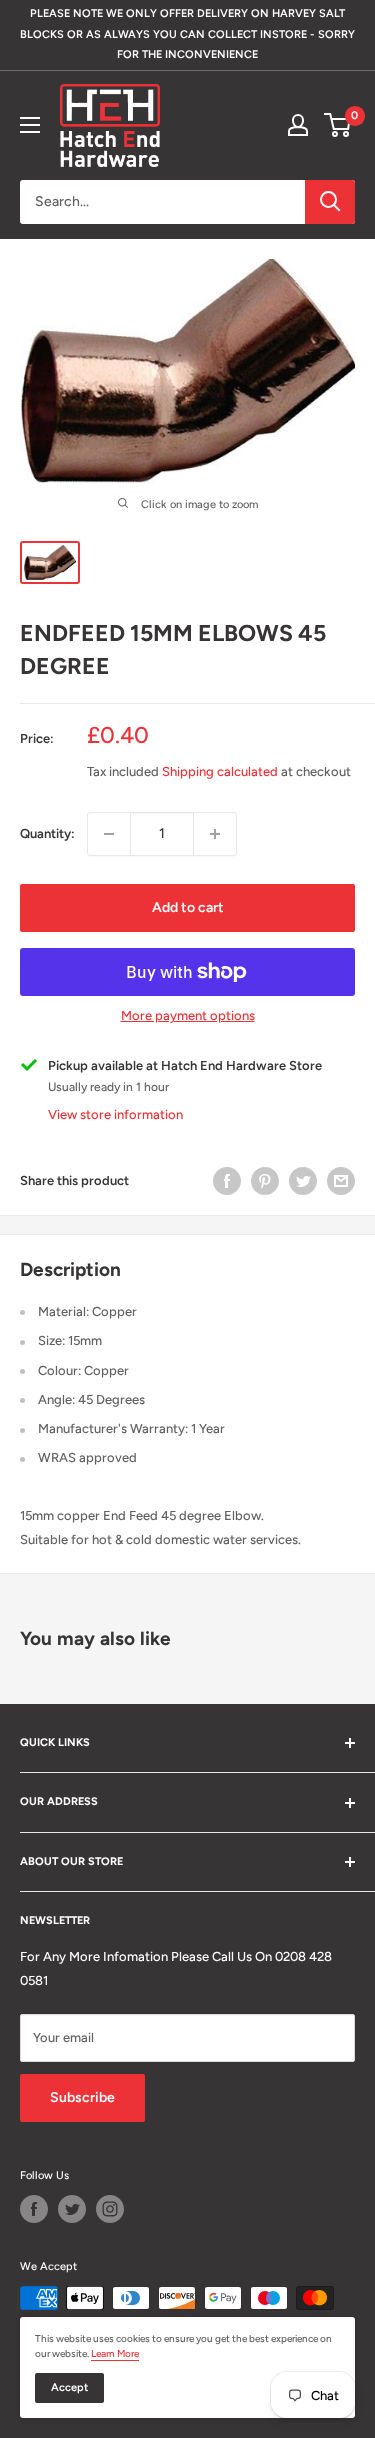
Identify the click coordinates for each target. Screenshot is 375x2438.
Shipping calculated (220, 771)
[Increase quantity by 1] (215, 834)
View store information (115, 1114)
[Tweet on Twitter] (303, 1181)
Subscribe (82, 2097)
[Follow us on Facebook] (34, 2209)
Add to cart (188, 907)
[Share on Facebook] (227, 1181)
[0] (338, 125)
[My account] (298, 125)
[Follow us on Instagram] (110, 2209)
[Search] (330, 202)
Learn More (115, 2353)
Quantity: (47, 833)
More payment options (188, 1015)
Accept (69, 2387)
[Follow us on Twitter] (72, 2209)
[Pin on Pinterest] (265, 1181)
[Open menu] (30, 125)
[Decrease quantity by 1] (109, 834)
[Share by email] (341, 1181)
